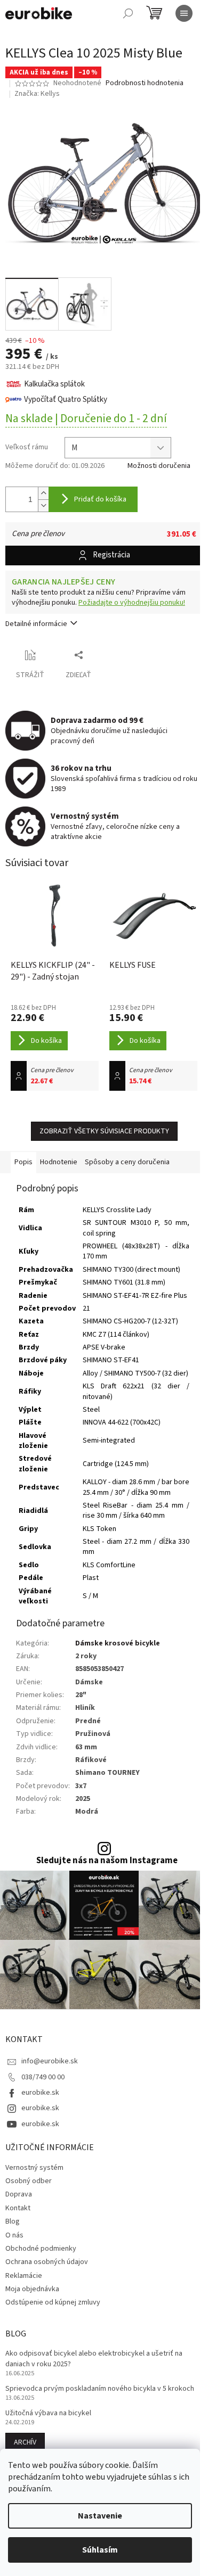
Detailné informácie (36, 624)
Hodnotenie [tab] (59, 1162)
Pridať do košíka (100, 499)
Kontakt (18, 2208)
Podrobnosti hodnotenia (145, 83)
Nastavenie (100, 2516)
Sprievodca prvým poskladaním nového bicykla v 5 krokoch (100, 2389)
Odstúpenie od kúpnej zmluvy (53, 2302)
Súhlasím (100, 2550)
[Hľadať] (128, 13)
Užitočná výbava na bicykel (48, 2413)
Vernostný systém (34, 2168)
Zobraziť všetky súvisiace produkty (104, 1131)
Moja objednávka (32, 2289)
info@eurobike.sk (50, 2061)
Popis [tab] (23, 1162)
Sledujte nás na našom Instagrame (107, 1861)
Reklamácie (24, 2276)
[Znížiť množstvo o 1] (43, 505)
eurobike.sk (40, 2093)
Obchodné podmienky (41, 2249)
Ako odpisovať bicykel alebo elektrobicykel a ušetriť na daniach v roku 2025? (94, 2359)
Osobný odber (29, 2181)
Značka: (37, 94)
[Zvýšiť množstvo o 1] (43, 493)
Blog (13, 2221)
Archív (25, 2442)
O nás (14, 2235)
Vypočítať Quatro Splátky (66, 400)
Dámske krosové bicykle (118, 1643)
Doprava (19, 2194)
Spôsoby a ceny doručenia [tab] (127, 1162)
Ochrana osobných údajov (47, 2262)
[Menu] (184, 13)
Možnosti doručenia (159, 466)
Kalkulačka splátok (54, 384)
